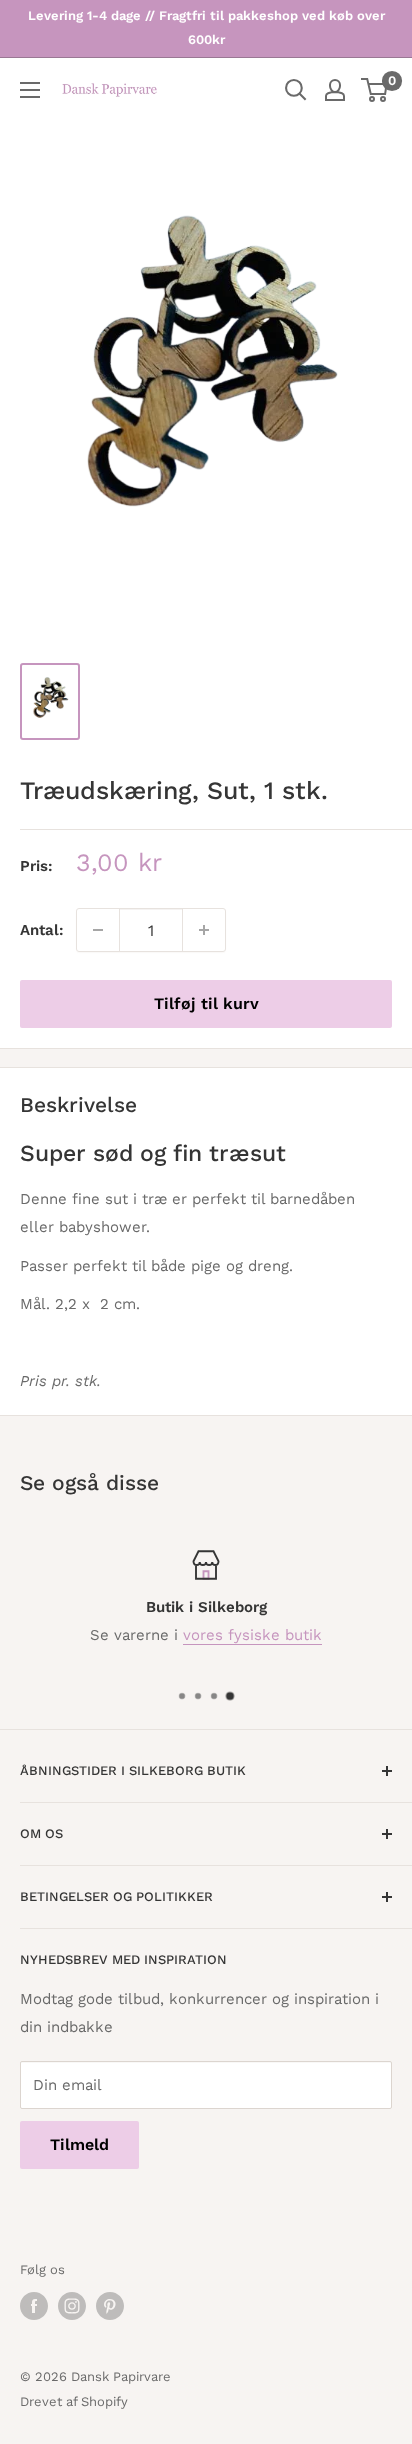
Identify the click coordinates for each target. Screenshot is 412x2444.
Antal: (42, 930)
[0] (375, 90)
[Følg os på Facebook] (34, 2306)
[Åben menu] (30, 90)
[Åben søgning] (296, 90)
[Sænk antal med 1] (98, 930)
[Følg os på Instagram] (72, 2306)
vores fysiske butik (252, 1635)
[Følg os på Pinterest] (110, 2306)
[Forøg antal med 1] (204, 930)
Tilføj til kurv (206, 1003)
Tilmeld (79, 2144)
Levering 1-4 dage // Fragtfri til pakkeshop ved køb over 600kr (206, 27)
